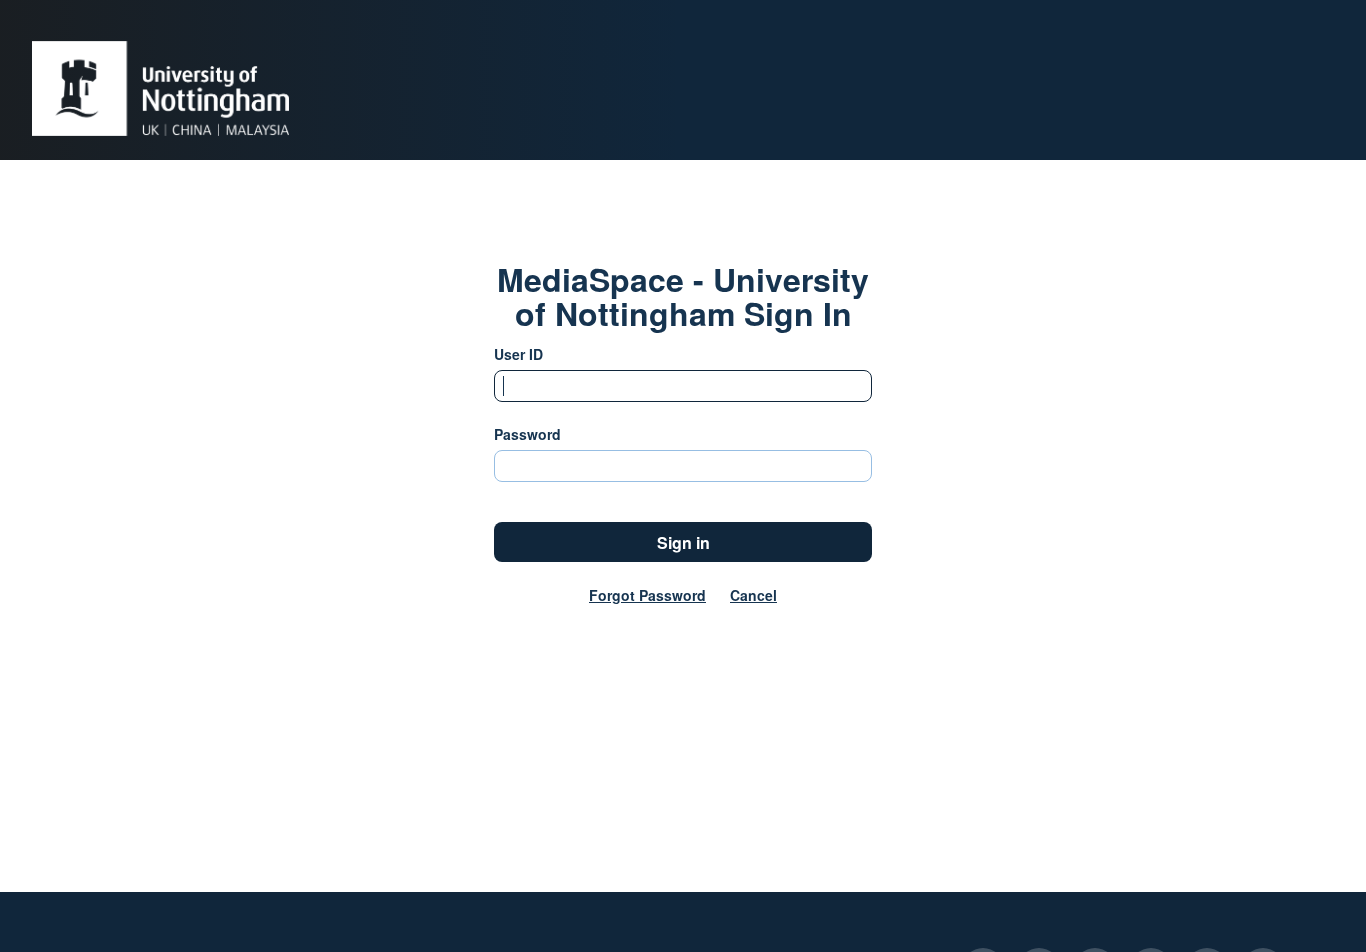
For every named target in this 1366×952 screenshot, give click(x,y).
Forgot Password (647, 595)
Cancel (753, 595)
